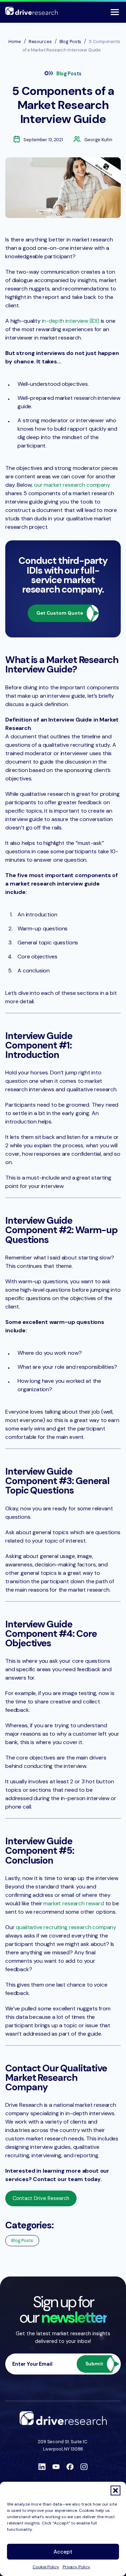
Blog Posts (69, 74)
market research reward (73, 1903)
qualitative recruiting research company (66, 1927)
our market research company (72, 485)
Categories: (29, 2225)
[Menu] (115, 12)
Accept (63, 2552)
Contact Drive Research (41, 2198)
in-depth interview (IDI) (71, 321)
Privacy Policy (76, 2567)
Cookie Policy (46, 2567)
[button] (115, 2490)
